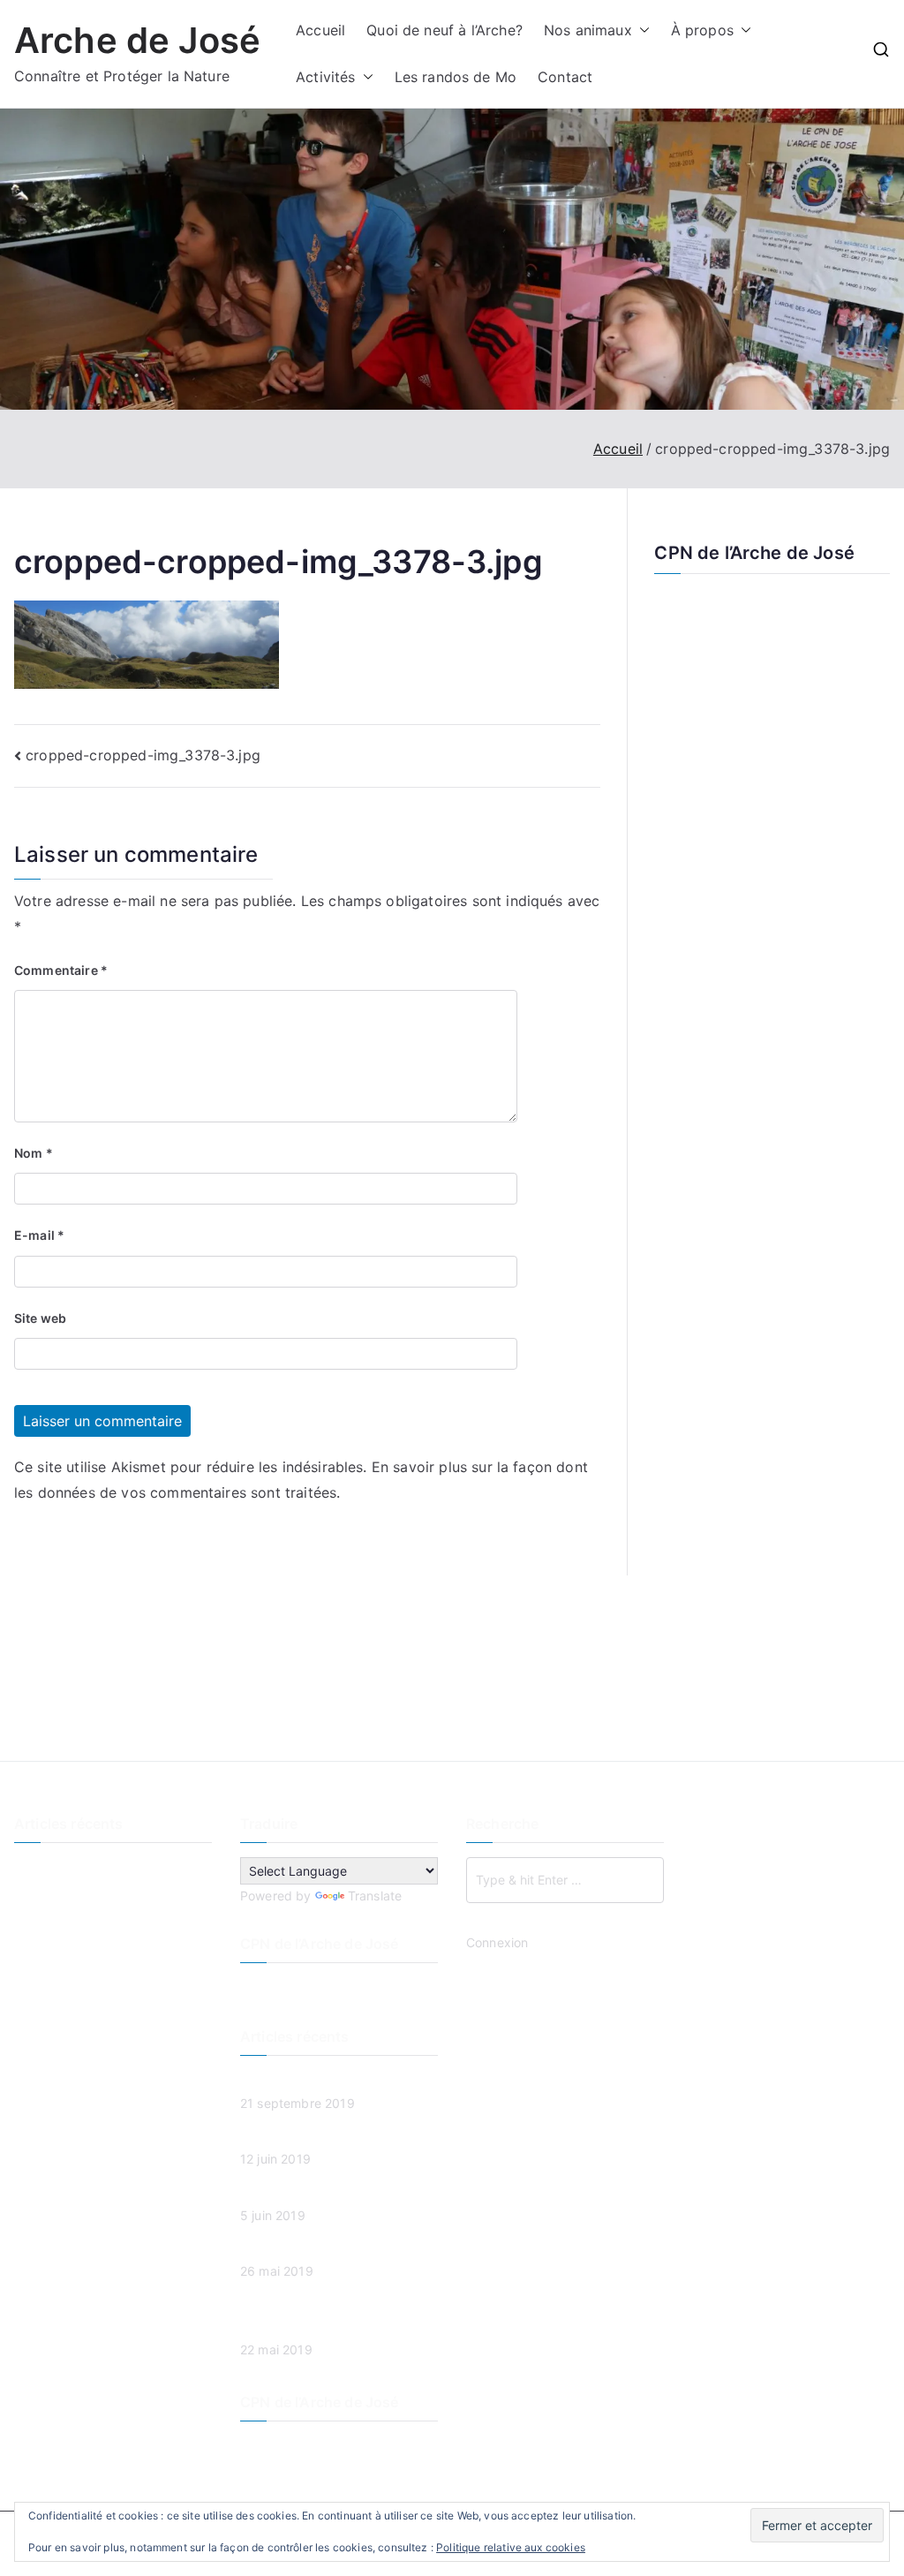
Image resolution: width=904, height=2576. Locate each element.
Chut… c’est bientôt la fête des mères (105, 1997)
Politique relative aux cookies (511, 2547)
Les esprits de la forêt (79, 1897)
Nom (34, 1153)
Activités (325, 77)
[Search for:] (565, 1880)
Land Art (39, 1926)
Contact (565, 77)
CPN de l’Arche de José (754, 553)
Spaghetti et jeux (65, 1956)
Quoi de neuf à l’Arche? (444, 30)
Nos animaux (588, 30)
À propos (702, 30)
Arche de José (137, 40)
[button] (641, 30)
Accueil (320, 30)
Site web (40, 1318)
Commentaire (61, 970)
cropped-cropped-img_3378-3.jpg (143, 755)
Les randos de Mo (456, 77)
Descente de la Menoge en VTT (107, 1868)
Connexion (497, 1942)
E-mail (39, 1235)
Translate (375, 1896)
